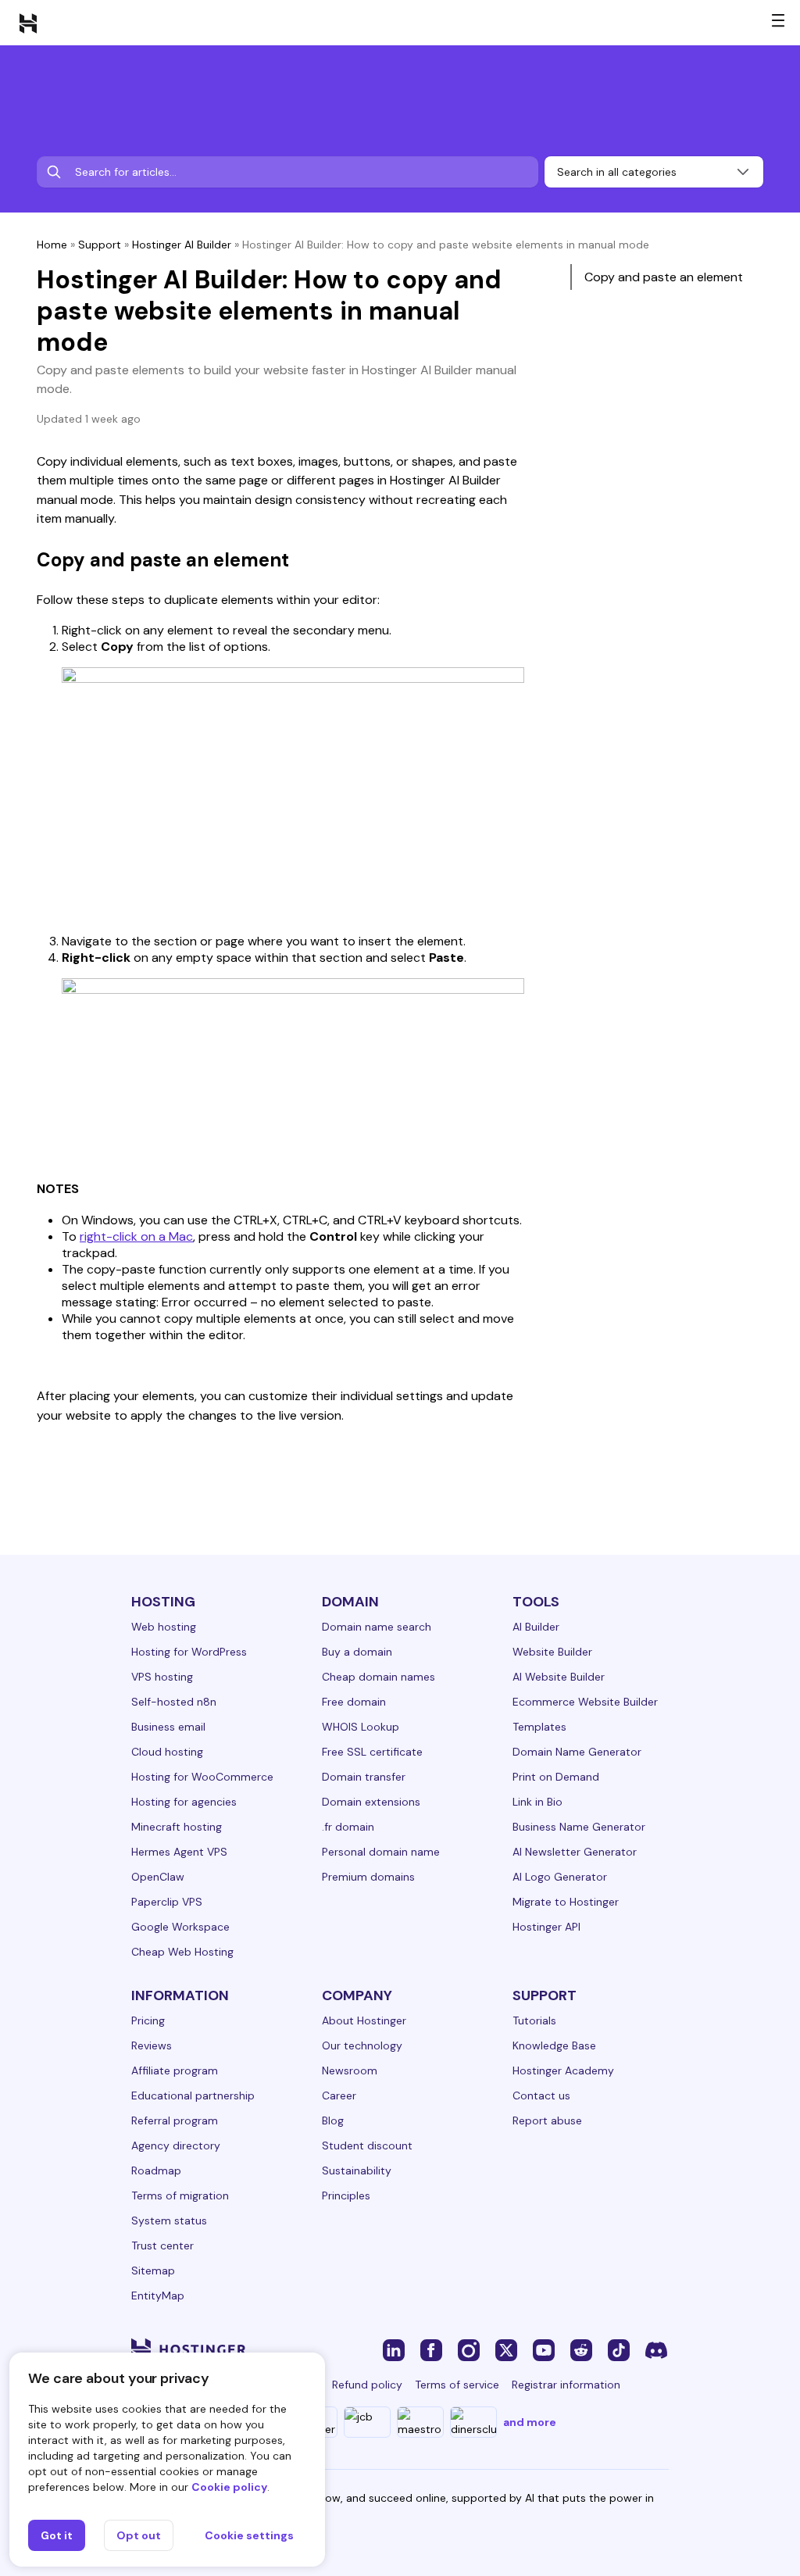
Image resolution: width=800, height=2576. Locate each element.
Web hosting (164, 1627)
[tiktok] (619, 2349)
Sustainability (357, 2170)
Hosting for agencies (184, 1802)
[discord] (656, 2349)
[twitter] (506, 2349)
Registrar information (566, 2385)
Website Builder (552, 1652)
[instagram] (469, 2349)
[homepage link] (28, 23)
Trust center (162, 2246)
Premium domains (368, 1877)
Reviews (152, 2045)
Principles (346, 2195)
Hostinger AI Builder (182, 245)
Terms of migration (180, 2195)
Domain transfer (364, 1777)
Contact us (541, 2095)
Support (100, 245)
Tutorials (534, 2020)
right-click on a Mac (136, 1236)
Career (339, 2095)
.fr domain (348, 1827)
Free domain (354, 1702)
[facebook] (431, 2349)
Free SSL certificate (372, 1752)
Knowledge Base (554, 2045)
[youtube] (544, 2349)
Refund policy (367, 2385)
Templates (539, 1727)
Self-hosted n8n (174, 1702)
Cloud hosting (167, 1752)
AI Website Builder (559, 1677)
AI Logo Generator (560, 1877)
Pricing (148, 2020)
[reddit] (581, 2349)
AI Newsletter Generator (575, 1852)
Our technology (362, 2045)
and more (530, 2422)
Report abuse (547, 2120)
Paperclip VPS (167, 1902)
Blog (333, 2120)
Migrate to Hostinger (566, 1902)
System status (169, 2221)
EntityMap (158, 2296)
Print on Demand (556, 1777)
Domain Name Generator (577, 1752)
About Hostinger (364, 2020)
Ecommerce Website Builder (585, 1702)
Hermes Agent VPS (179, 1852)
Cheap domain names (379, 1677)
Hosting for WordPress (189, 1652)
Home (52, 245)
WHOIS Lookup (361, 1727)
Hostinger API (546, 1927)
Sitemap (153, 2271)
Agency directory (176, 2145)
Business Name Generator (579, 1827)
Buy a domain (357, 1652)
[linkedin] (394, 2349)
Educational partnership (193, 2095)
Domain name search (377, 1627)
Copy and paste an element (664, 277)
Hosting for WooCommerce (202, 1777)
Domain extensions (371, 1802)
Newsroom (350, 2070)
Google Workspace (180, 1927)
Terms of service (457, 2385)
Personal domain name (381, 1852)
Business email (168, 1727)
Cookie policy (229, 2487)
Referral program (175, 2120)
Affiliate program (175, 2070)
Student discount (367, 2145)
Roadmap (156, 2170)
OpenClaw (158, 1877)
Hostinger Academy (563, 2070)
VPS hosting (162, 1677)
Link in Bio (537, 1802)
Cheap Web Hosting (182, 1952)
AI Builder (536, 1627)
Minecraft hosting (177, 1827)
